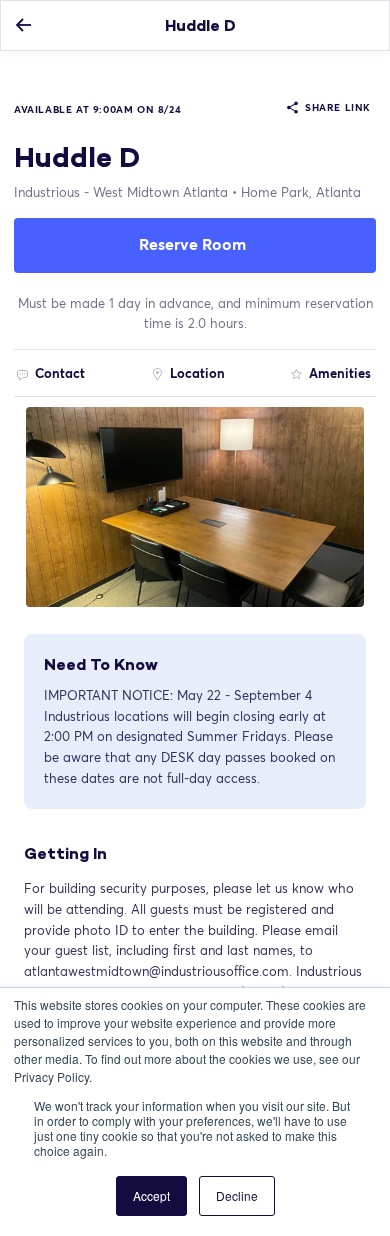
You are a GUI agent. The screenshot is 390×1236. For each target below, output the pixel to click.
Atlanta (301, 192)
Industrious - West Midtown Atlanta (121, 192)
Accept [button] (151, 1195)
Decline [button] (237, 1195)
